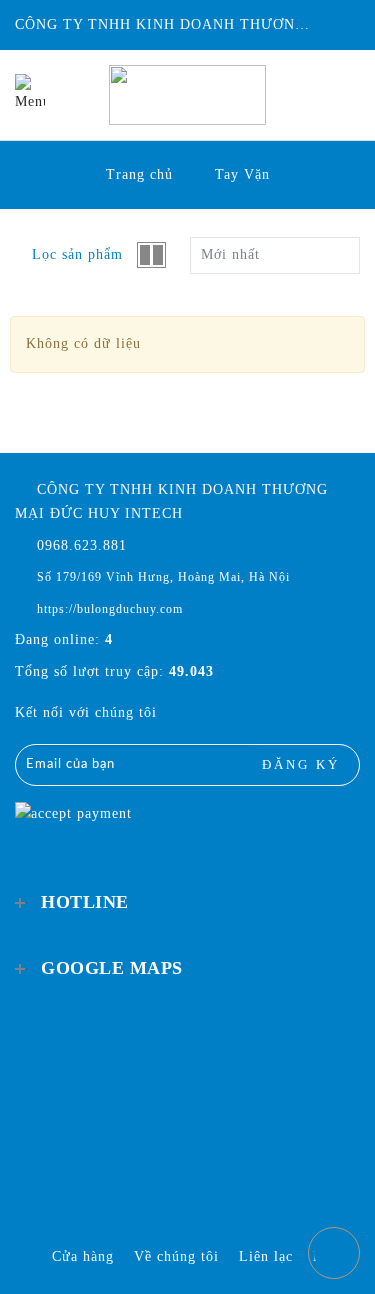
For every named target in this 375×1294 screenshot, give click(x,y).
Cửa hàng (83, 1256)
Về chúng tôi (176, 1256)
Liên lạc (266, 1256)
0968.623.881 (79, 545)
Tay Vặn (242, 174)
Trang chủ (139, 174)
